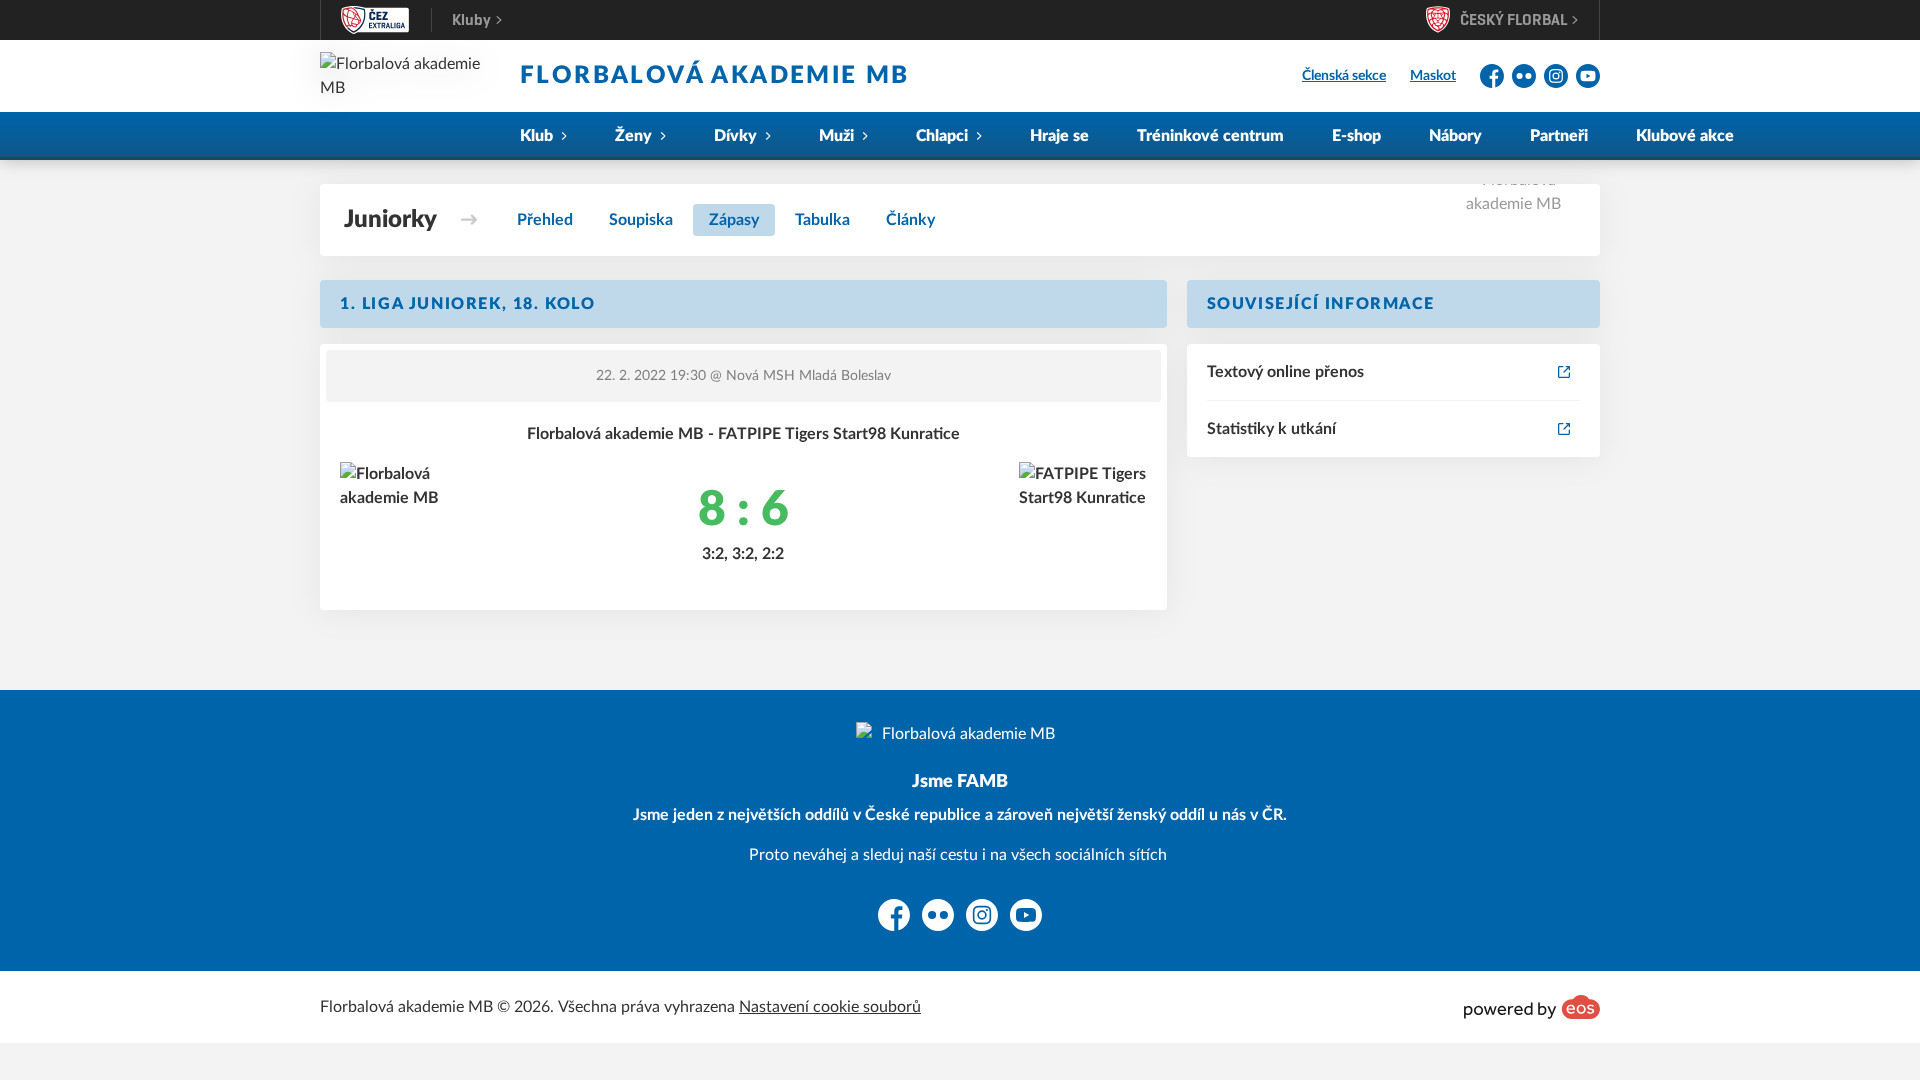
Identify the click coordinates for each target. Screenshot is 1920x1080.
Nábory (1455, 136)
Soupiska (641, 220)
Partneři (1559, 136)
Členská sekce (1344, 76)
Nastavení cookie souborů (830, 1007)
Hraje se (1059, 136)
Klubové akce (1685, 136)
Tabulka (822, 220)
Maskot (1433, 76)
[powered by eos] (1532, 1007)
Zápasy (734, 220)
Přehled (545, 220)
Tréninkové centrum (1210, 136)
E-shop (1356, 136)
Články (910, 220)
